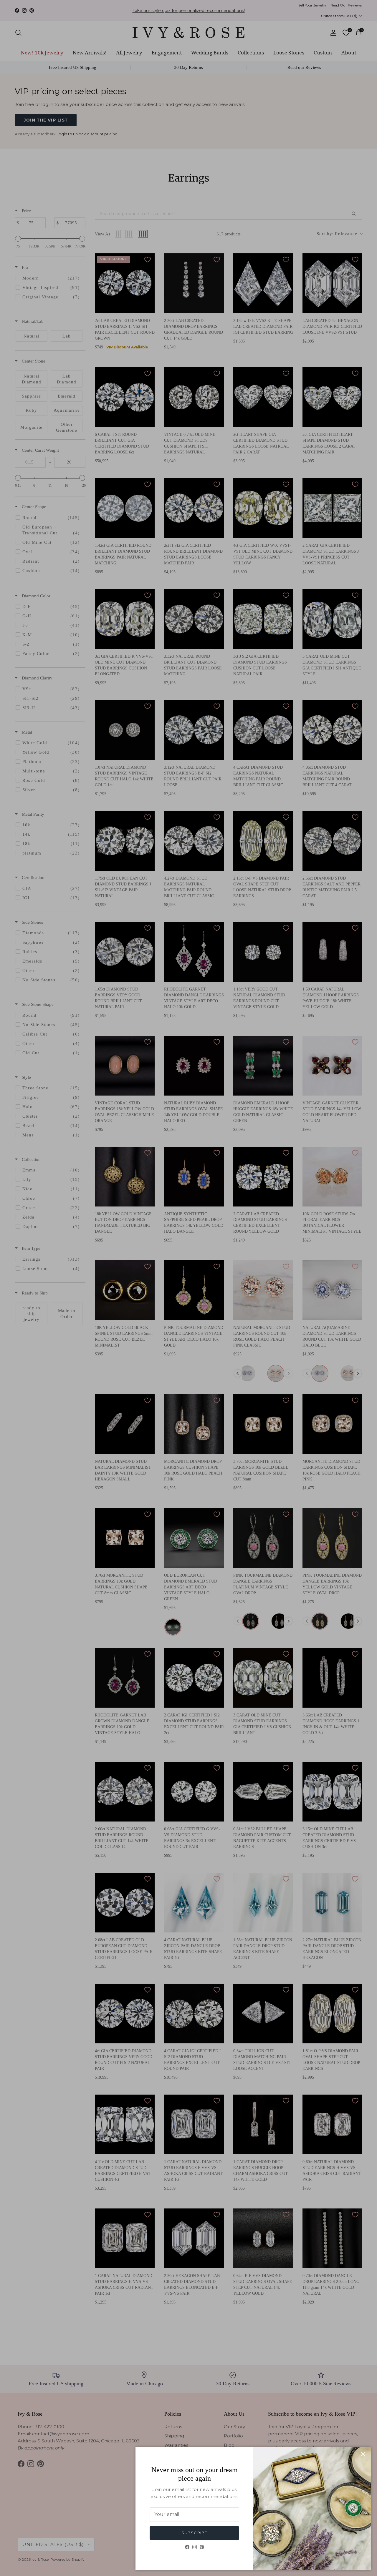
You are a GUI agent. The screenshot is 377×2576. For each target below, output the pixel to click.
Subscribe (194, 2533)
